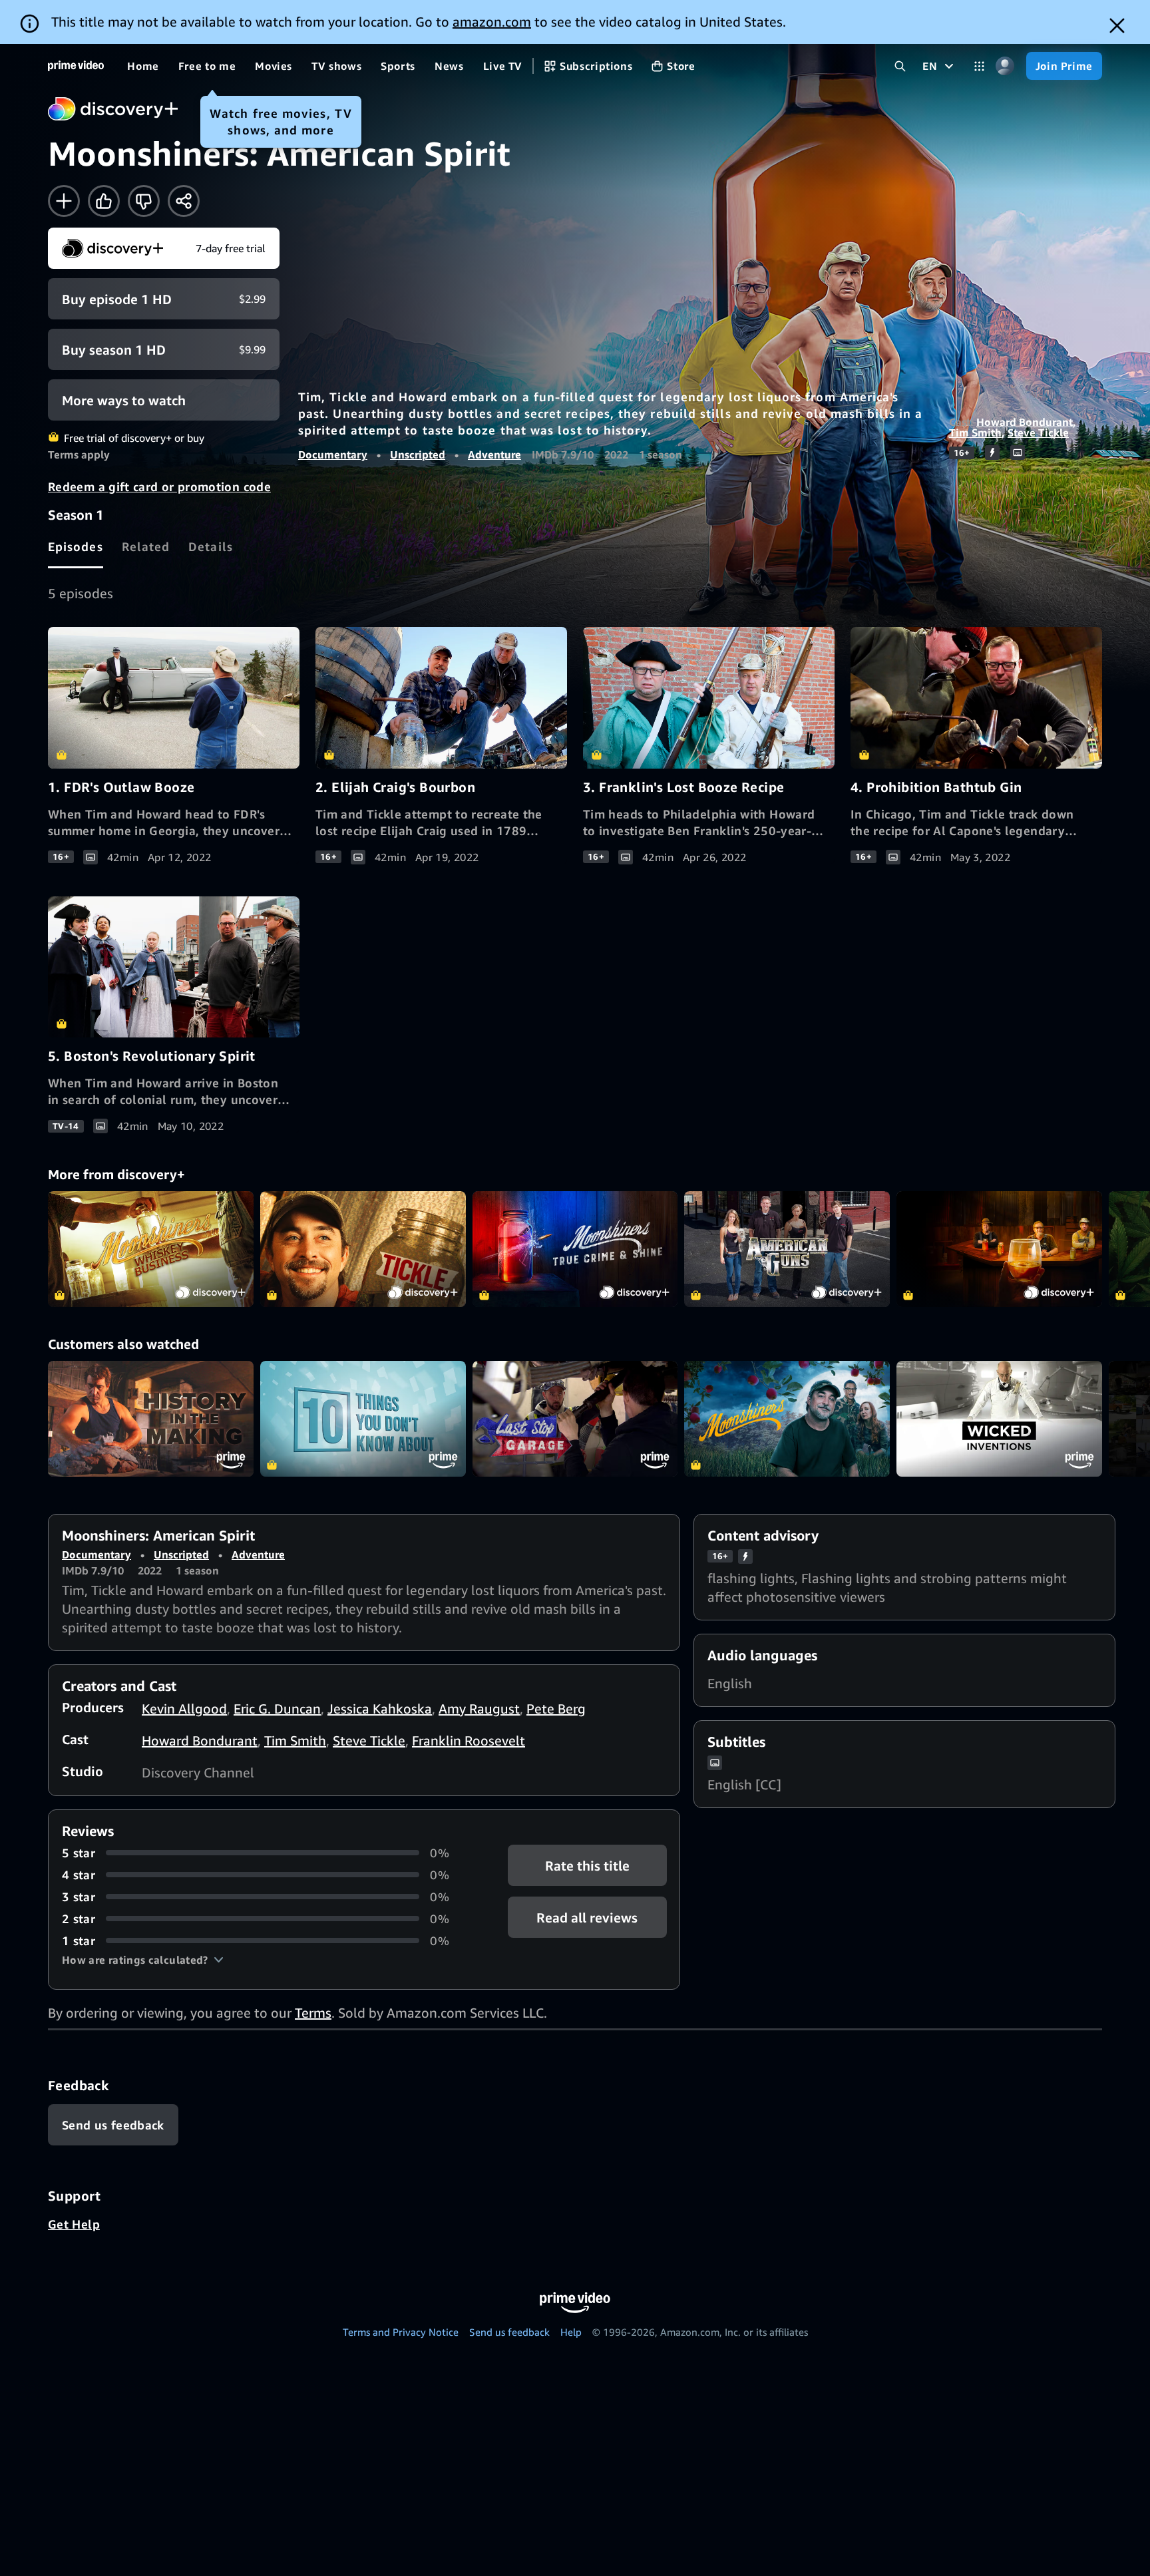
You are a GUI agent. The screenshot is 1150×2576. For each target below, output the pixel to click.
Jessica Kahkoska (380, 1709)
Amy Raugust (479, 1709)
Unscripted (418, 455)
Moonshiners (787, 1419)
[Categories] (979, 66)
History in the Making (151, 1419)
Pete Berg (556, 1709)
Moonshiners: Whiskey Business (151, 1249)
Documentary (333, 455)
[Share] (184, 201)
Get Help (74, 2224)
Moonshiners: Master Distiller (999, 1249)
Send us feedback (509, 2332)
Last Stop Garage (575, 1419)
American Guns (787, 1249)
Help (571, 2332)
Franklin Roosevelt (469, 1741)
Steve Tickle (1038, 433)
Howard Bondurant (1025, 422)
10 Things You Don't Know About (363, 1419)
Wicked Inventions (999, 1419)
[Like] (104, 201)
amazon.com (492, 22)
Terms (313, 2013)
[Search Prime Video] (900, 66)
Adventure (494, 455)
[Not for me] (144, 201)
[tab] (76, 546)
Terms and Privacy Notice (401, 2332)
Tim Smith (975, 433)
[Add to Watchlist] (64, 201)
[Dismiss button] (1117, 26)
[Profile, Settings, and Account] (1005, 66)
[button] (143, 1960)
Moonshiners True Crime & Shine (575, 1249)
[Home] (76, 66)
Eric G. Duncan (277, 1709)
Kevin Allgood (184, 1709)
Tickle (363, 1249)
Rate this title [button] (587, 1865)
